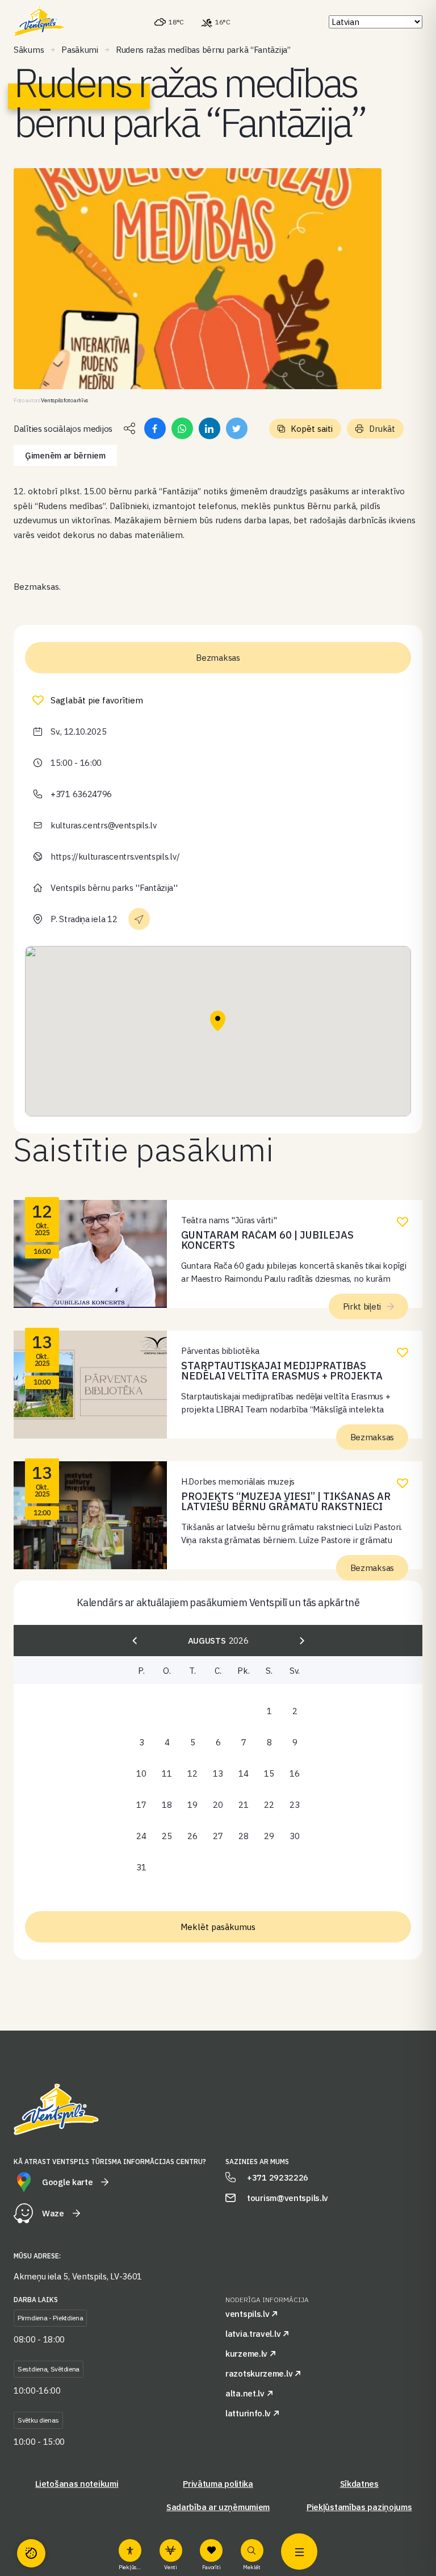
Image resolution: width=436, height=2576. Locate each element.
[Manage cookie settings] (31, 2553)
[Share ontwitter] (237, 428)
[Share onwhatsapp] (182, 428)
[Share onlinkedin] (209, 428)
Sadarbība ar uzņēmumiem (218, 2507)
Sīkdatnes (359, 2484)
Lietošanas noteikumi (77, 2484)
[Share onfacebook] (155, 428)
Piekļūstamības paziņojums (359, 2507)
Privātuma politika (218, 2484)
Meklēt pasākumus (218, 1927)
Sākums (29, 50)
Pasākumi (80, 50)
